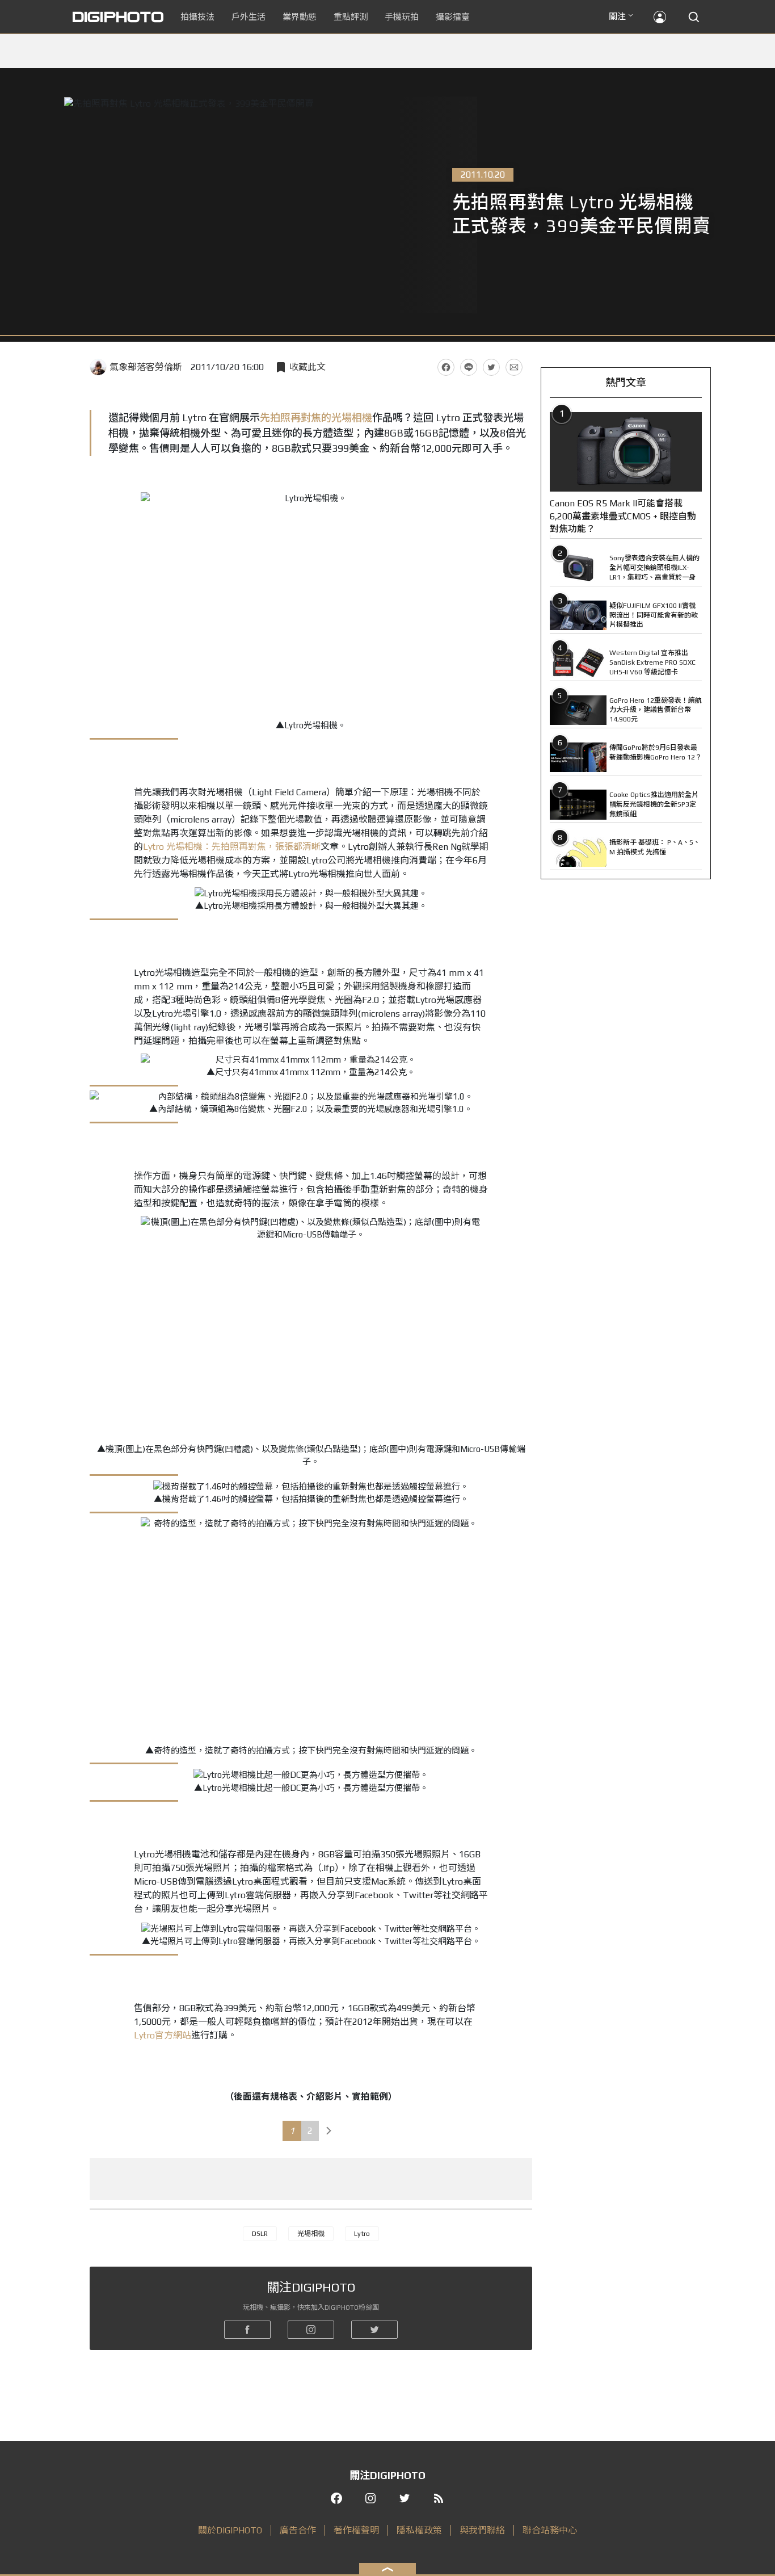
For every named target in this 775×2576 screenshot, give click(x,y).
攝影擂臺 (453, 17)
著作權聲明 (356, 2530)
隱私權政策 (419, 2530)
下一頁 (329, 2131)
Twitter (491, 367)
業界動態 (300, 17)
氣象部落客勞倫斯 (146, 367)
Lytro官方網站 (163, 2035)
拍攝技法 (197, 17)
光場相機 (311, 2234)
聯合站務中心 (550, 2530)
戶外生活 (248, 17)
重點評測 (351, 17)
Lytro (362, 2234)
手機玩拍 (402, 17)
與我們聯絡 (482, 2530)
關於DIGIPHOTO (230, 2530)
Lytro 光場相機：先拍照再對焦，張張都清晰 (232, 847)
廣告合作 (298, 2530)
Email (514, 367)
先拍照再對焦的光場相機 (316, 418)
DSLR (260, 2234)
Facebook (446, 367)
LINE (469, 367)
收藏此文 (308, 367)
